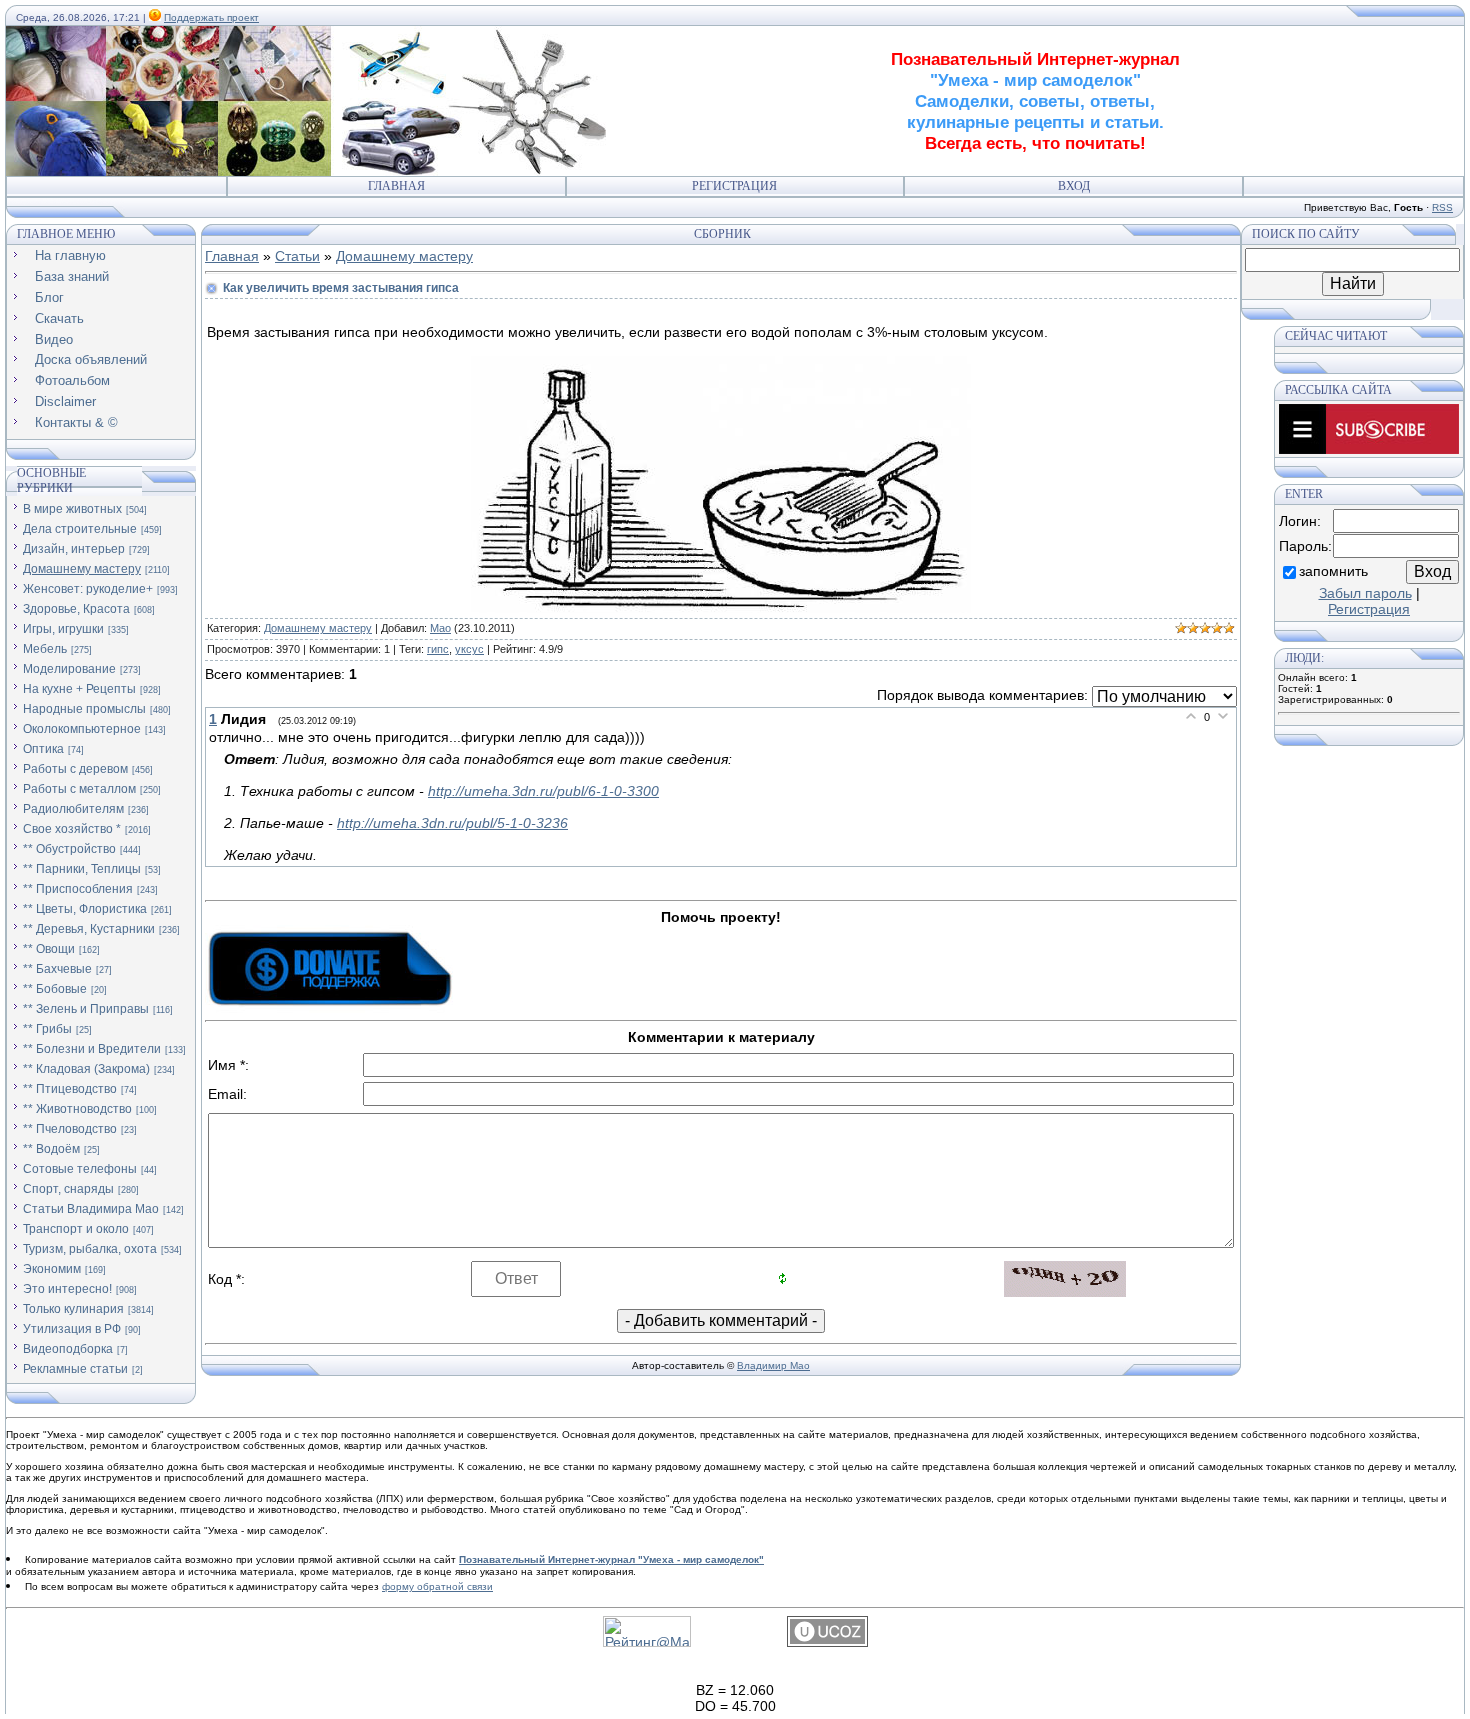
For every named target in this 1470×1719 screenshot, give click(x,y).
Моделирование (69, 669)
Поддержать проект (211, 17)
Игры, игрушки (63, 629)
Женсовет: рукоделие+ (88, 589)
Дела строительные (80, 529)
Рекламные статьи (75, 1369)
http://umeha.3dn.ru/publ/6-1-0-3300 (543, 791)
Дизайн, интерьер (74, 549)
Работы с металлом (79, 789)
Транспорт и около (76, 1229)
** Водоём (51, 1149)
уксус (469, 649)
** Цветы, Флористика (85, 909)
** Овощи (49, 949)
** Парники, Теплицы (82, 869)
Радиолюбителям (73, 809)
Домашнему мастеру (82, 569)
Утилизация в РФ (72, 1329)
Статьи (297, 256)
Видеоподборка (68, 1349)
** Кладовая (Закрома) (86, 1069)
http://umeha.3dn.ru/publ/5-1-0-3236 (452, 823)
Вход (1074, 186)
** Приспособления (78, 889)
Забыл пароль (1365, 593)
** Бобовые (55, 989)
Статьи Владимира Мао (91, 1209)
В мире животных (72, 509)
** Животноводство (77, 1109)
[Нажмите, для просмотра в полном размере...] (721, 608)
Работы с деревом (75, 769)
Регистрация (734, 186)
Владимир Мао (773, 1365)
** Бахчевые (57, 969)
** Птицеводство (70, 1089)
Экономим (52, 1269)
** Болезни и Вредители (92, 1049)
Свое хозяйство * (72, 829)
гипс (438, 649)
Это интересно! (67, 1289)
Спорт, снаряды (68, 1189)
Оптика (43, 749)
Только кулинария (73, 1309)
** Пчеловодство (70, 1129)
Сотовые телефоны (80, 1169)
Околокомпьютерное (82, 729)
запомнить (1333, 571)
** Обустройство (69, 849)
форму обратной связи (437, 1586)
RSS (1442, 207)
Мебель (45, 649)
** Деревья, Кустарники (89, 929)
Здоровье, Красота (76, 609)
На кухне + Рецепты (79, 689)
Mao (440, 628)
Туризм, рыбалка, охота (90, 1249)
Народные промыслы (84, 709)
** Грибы (47, 1029)
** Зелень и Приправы (86, 1009)
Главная (396, 186)
